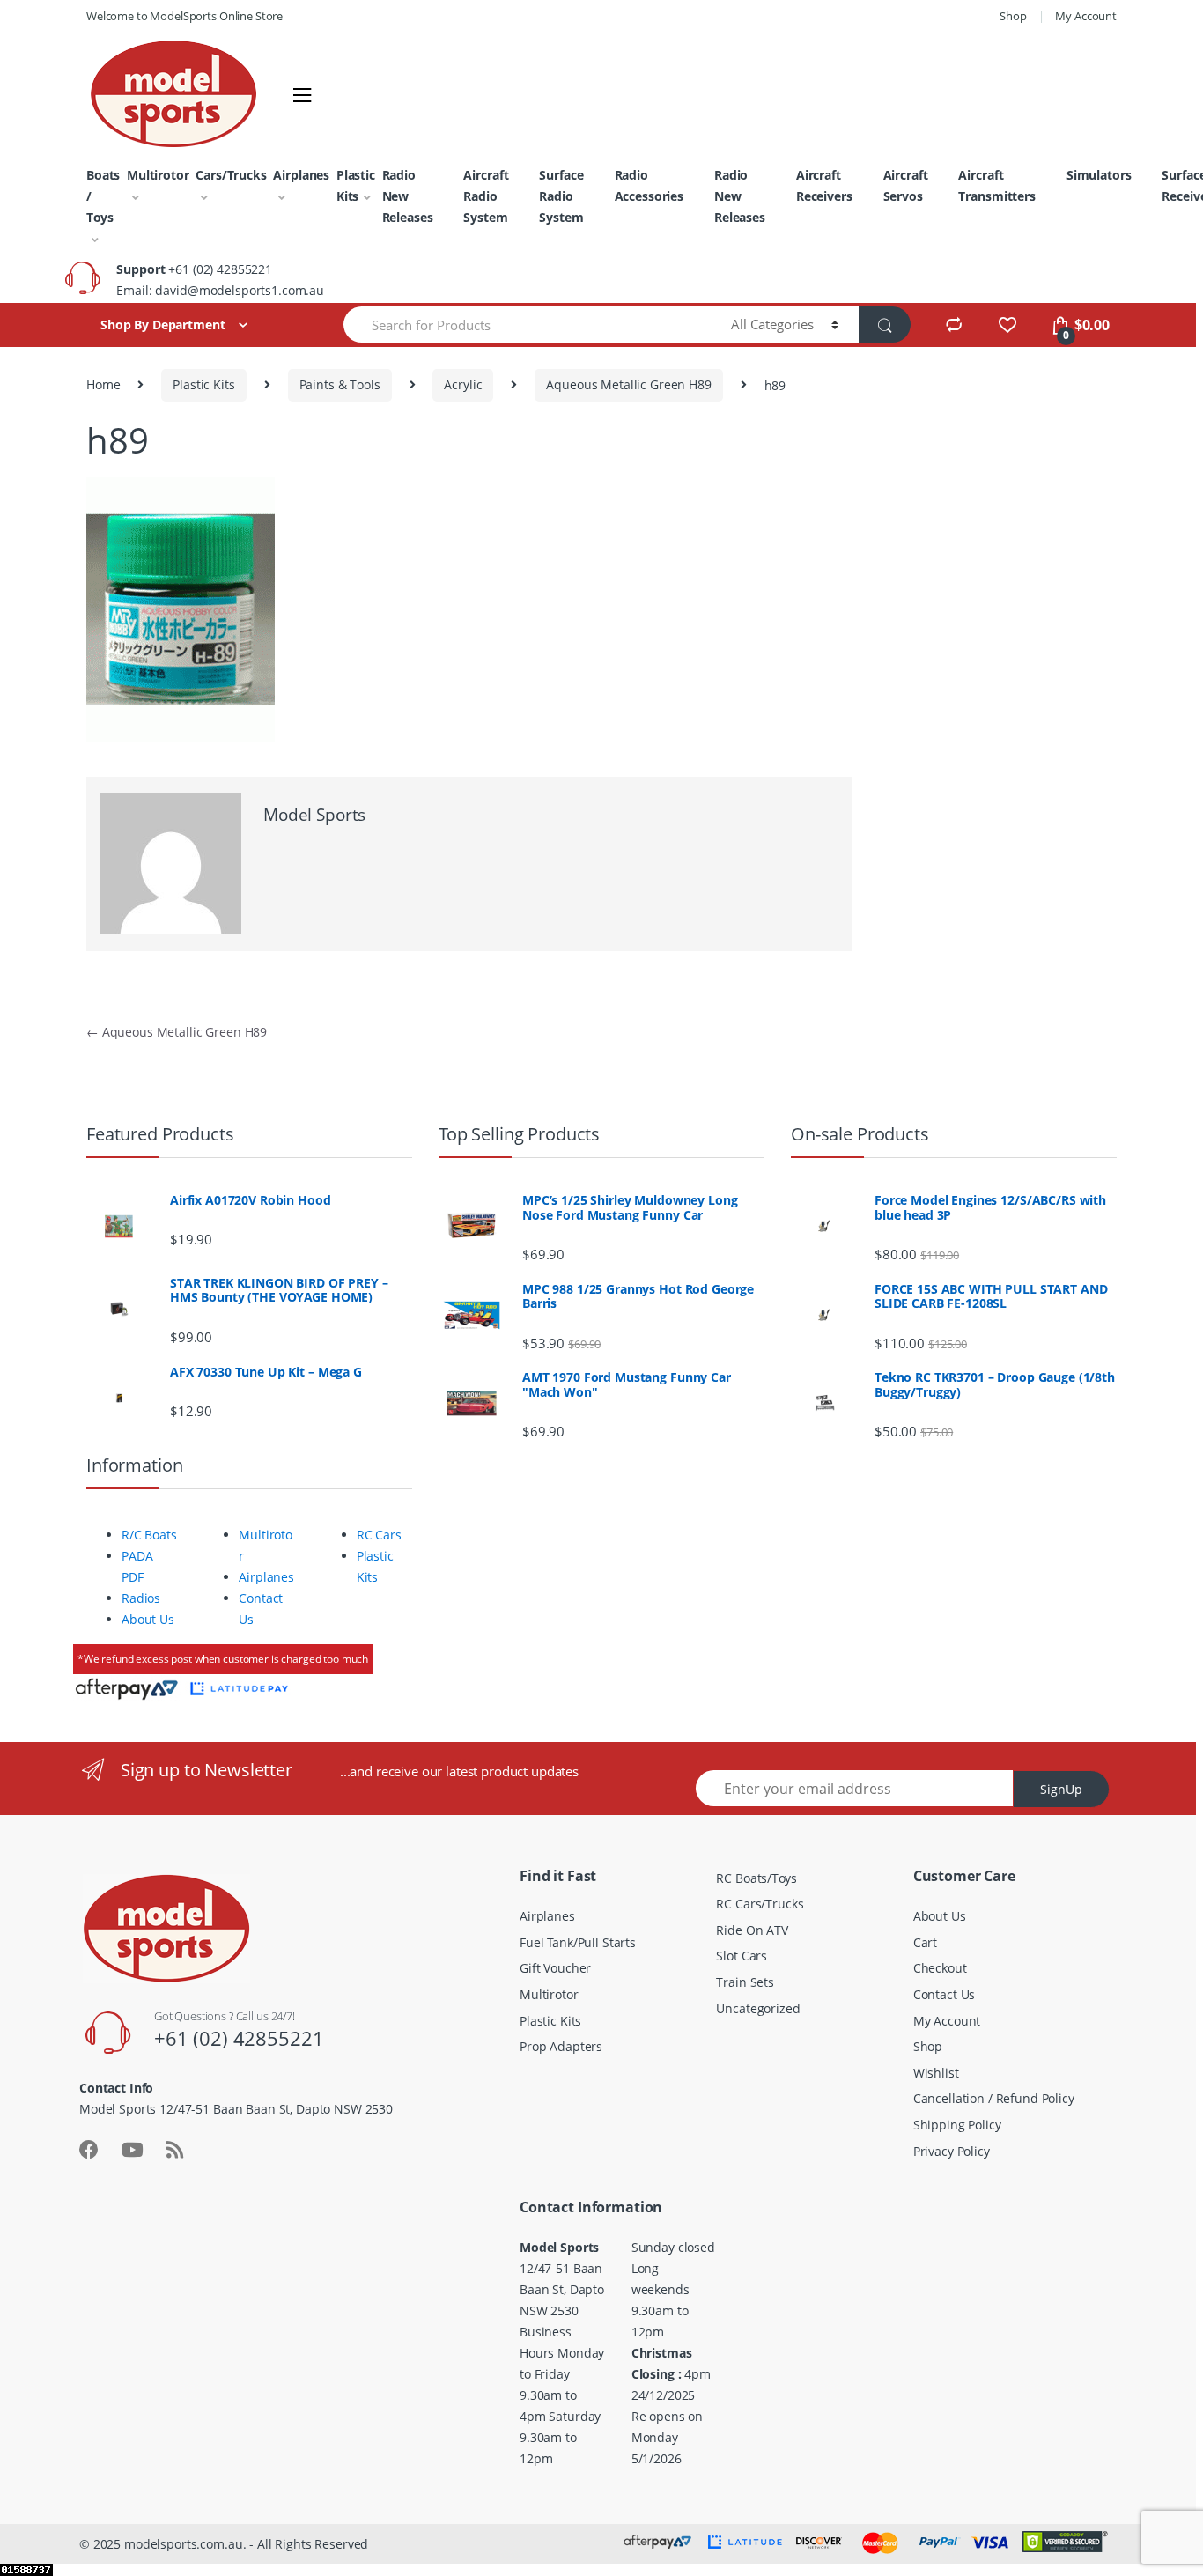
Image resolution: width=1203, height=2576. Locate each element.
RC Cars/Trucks (760, 1904)
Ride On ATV (752, 1930)
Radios (141, 1598)
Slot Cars (742, 1956)
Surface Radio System (561, 196)
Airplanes (301, 175)
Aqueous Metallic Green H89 (628, 384)
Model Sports (314, 815)
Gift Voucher (555, 1968)
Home (103, 384)
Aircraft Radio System (486, 196)
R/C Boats (149, 1535)
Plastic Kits (356, 185)
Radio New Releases (408, 196)
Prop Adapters (561, 2046)
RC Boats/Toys (756, 1878)
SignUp (1061, 1789)
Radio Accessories (649, 185)
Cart (925, 1942)
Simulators (1099, 175)
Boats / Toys (103, 196)
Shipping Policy (957, 2125)
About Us (148, 1619)
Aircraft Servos (906, 185)
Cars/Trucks (231, 175)
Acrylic (463, 384)
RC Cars (379, 1535)
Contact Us (945, 1994)
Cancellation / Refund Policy (994, 2098)
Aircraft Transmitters (996, 185)
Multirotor (158, 175)
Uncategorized (758, 2008)
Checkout (940, 1968)
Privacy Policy (952, 2151)
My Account (1086, 16)
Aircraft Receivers (824, 185)
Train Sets (745, 1982)
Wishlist (936, 2073)
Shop (1013, 16)
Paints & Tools (340, 384)
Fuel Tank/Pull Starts (578, 1942)
